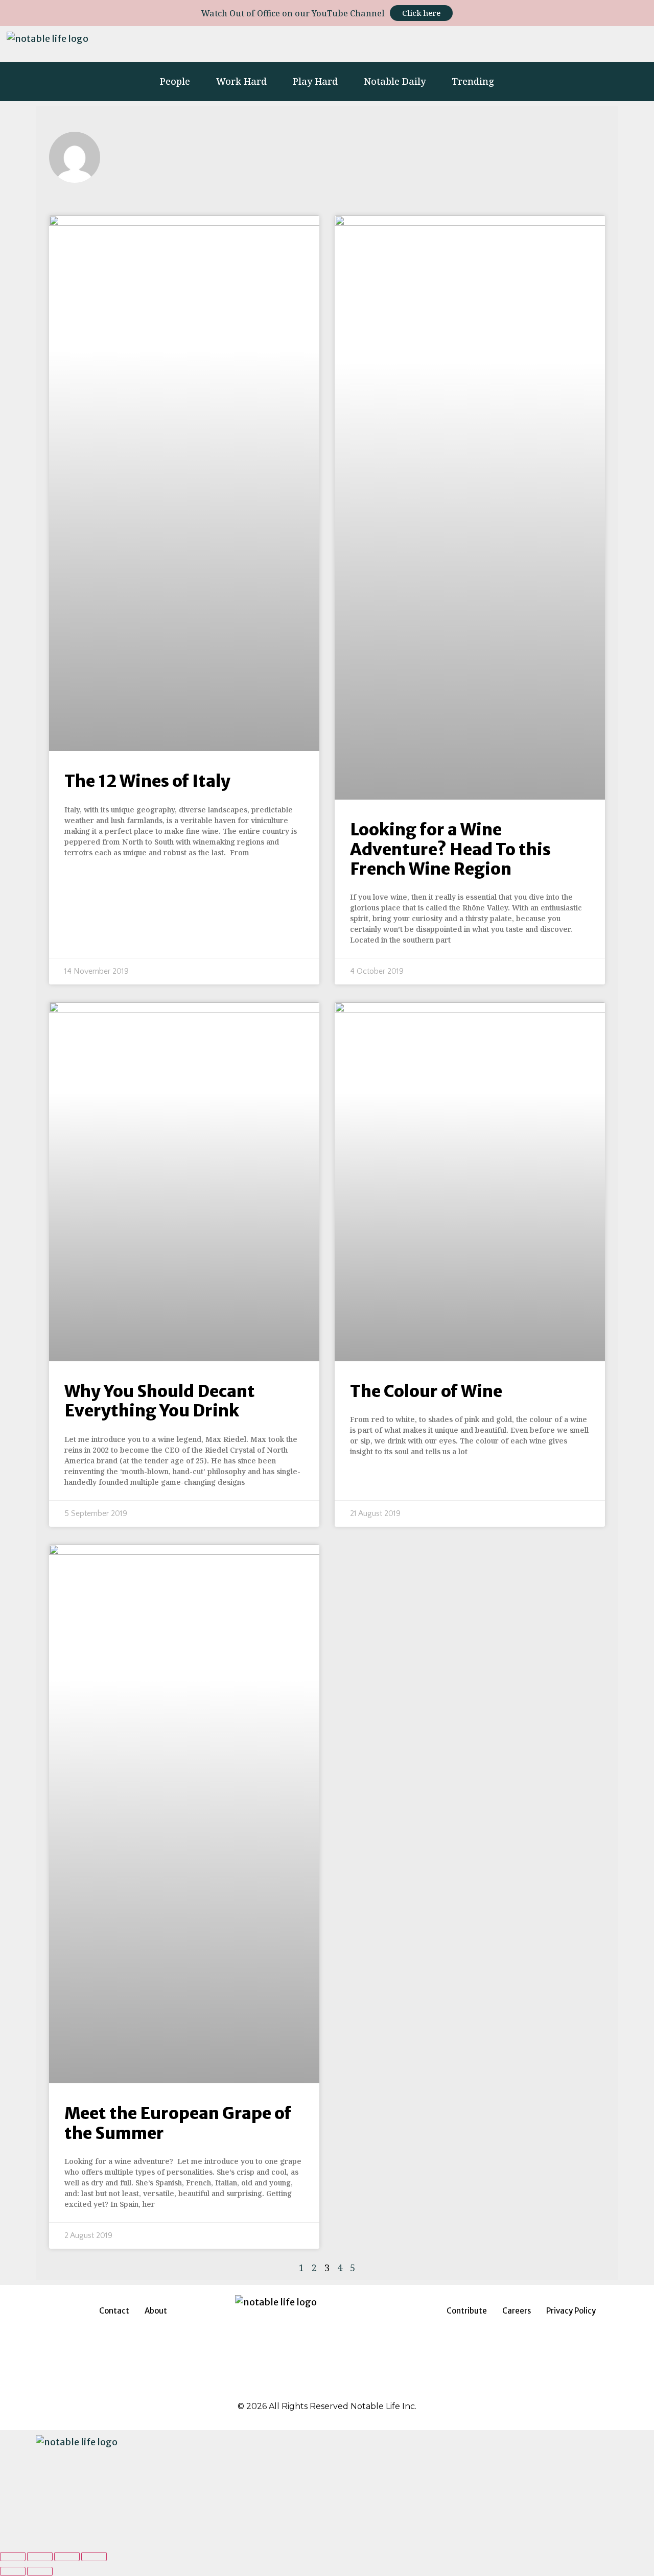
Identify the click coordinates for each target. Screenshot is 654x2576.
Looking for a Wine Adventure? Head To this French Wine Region (450, 849)
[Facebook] (301, 2388)
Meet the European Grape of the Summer (178, 2123)
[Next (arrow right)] (40, 2571)
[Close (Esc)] (13, 2557)
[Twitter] (539, 44)
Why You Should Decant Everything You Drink (160, 1401)
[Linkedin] (510, 44)
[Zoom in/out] (94, 2557)
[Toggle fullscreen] (67, 2557)
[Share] (40, 2557)
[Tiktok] (567, 44)
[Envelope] (635, 44)
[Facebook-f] (482, 44)
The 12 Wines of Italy (147, 781)
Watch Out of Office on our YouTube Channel (293, 13)
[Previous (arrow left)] (13, 2571)
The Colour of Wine (426, 1391)
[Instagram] (454, 44)
